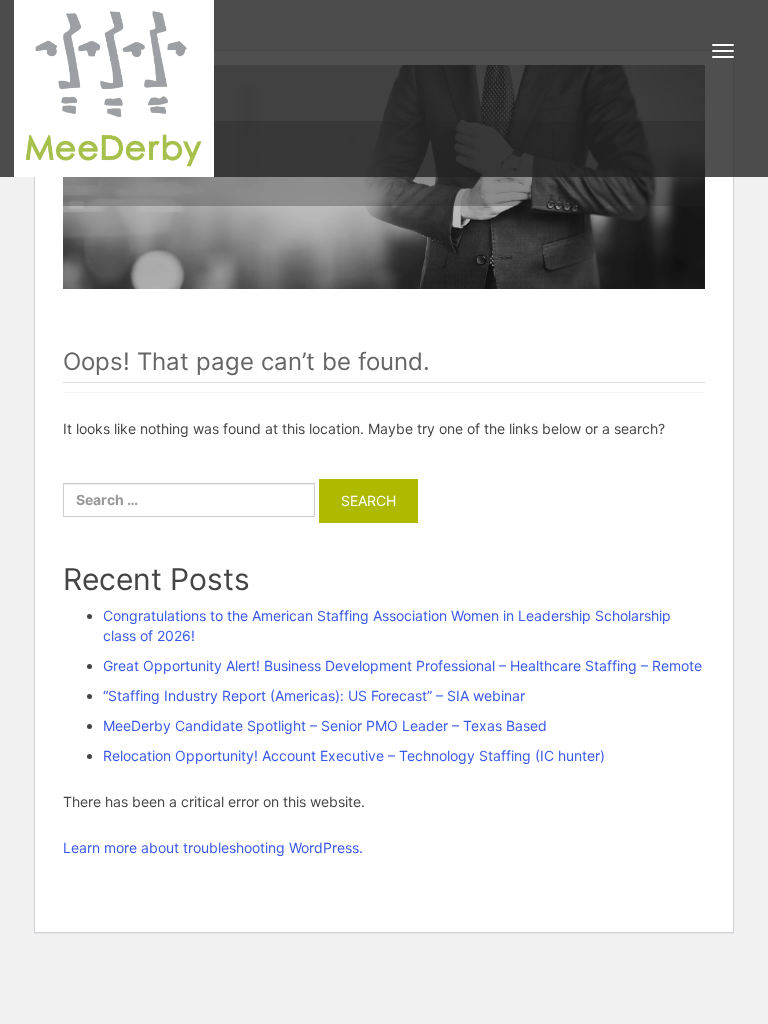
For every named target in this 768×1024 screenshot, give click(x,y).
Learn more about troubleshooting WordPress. (213, 847)
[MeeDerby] (114, 88)
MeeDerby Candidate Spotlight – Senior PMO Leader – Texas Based (325, 725)
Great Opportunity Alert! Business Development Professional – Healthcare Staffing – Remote (402, 665)
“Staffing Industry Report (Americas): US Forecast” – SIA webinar (314, 695)
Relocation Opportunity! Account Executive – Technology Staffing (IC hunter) (354, 755)
